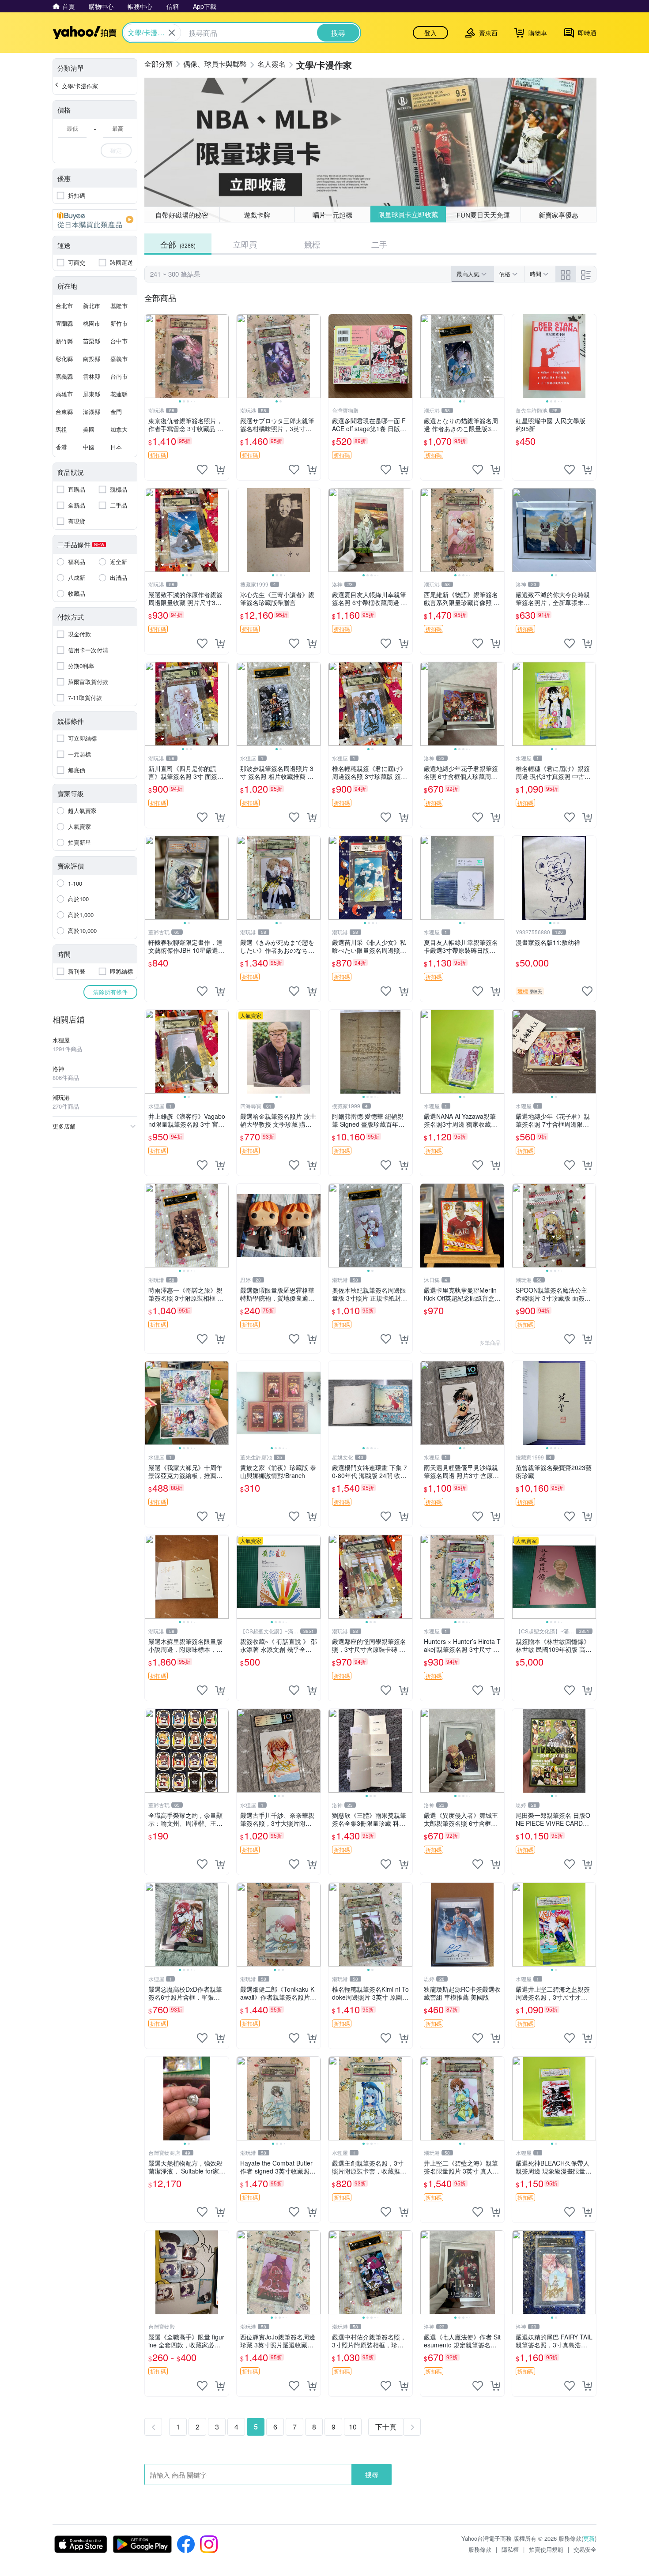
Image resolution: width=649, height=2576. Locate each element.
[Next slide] (223, 356)
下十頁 (386, 2427)
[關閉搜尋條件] (172, 33)
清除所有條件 (110, 992)
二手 (379, 244)
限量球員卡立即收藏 (408, 214)
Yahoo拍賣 (85, 33)
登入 (430, 33)
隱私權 (510, 2549)
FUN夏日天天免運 (483, 215)
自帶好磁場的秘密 (182, 215)
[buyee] (95, 220)
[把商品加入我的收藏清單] (202, 470)
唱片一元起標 (332, 215)
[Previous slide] (151, 356)
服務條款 (480, 2549)
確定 (116, 150)
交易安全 (585, 2549)
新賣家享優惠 (558, 215)
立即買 (245, 244)
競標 (312, 244)
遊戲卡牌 (257, 215)
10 (353, 2427)
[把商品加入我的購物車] (220, 470)
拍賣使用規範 (546, 2549)
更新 (589, 2538)
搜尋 (372, 2474)
